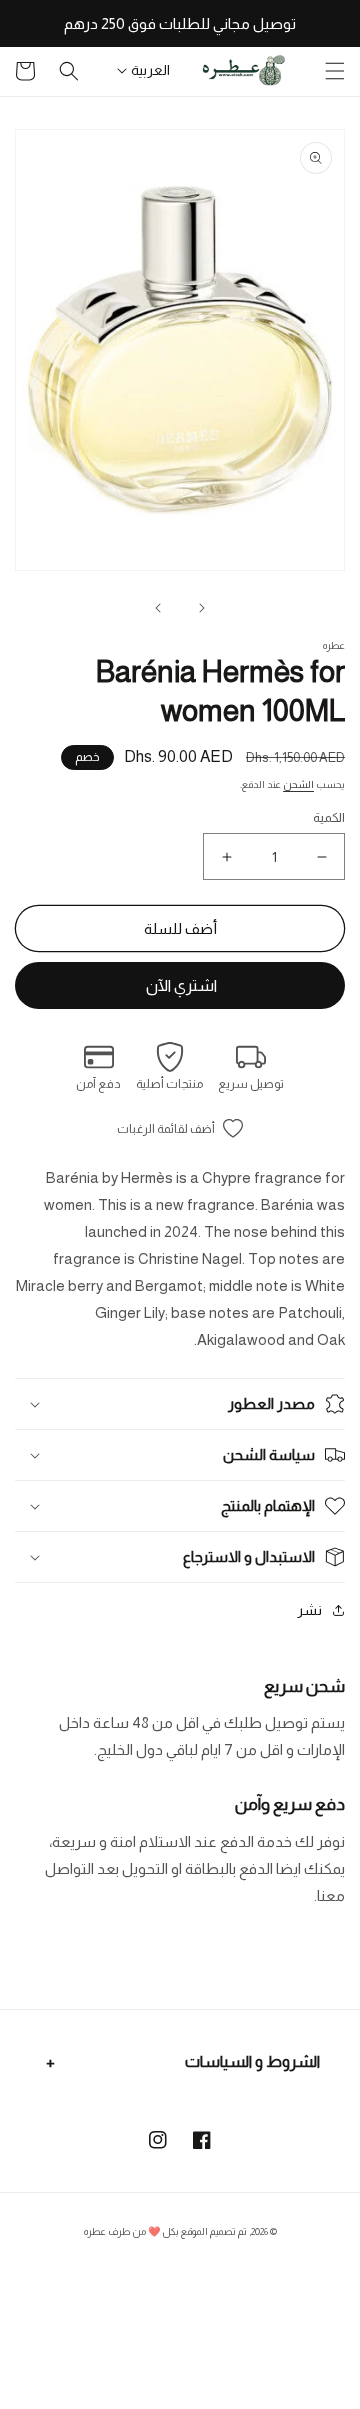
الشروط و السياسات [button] (252, 2061)
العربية (150, 70)
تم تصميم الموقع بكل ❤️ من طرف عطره (165, 2231)
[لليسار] (202, 608)
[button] (335, 71)
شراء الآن (180, 985)
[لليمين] (158, 608)
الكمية (329, 817)
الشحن (298, 784)
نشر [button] (309, 1610)
